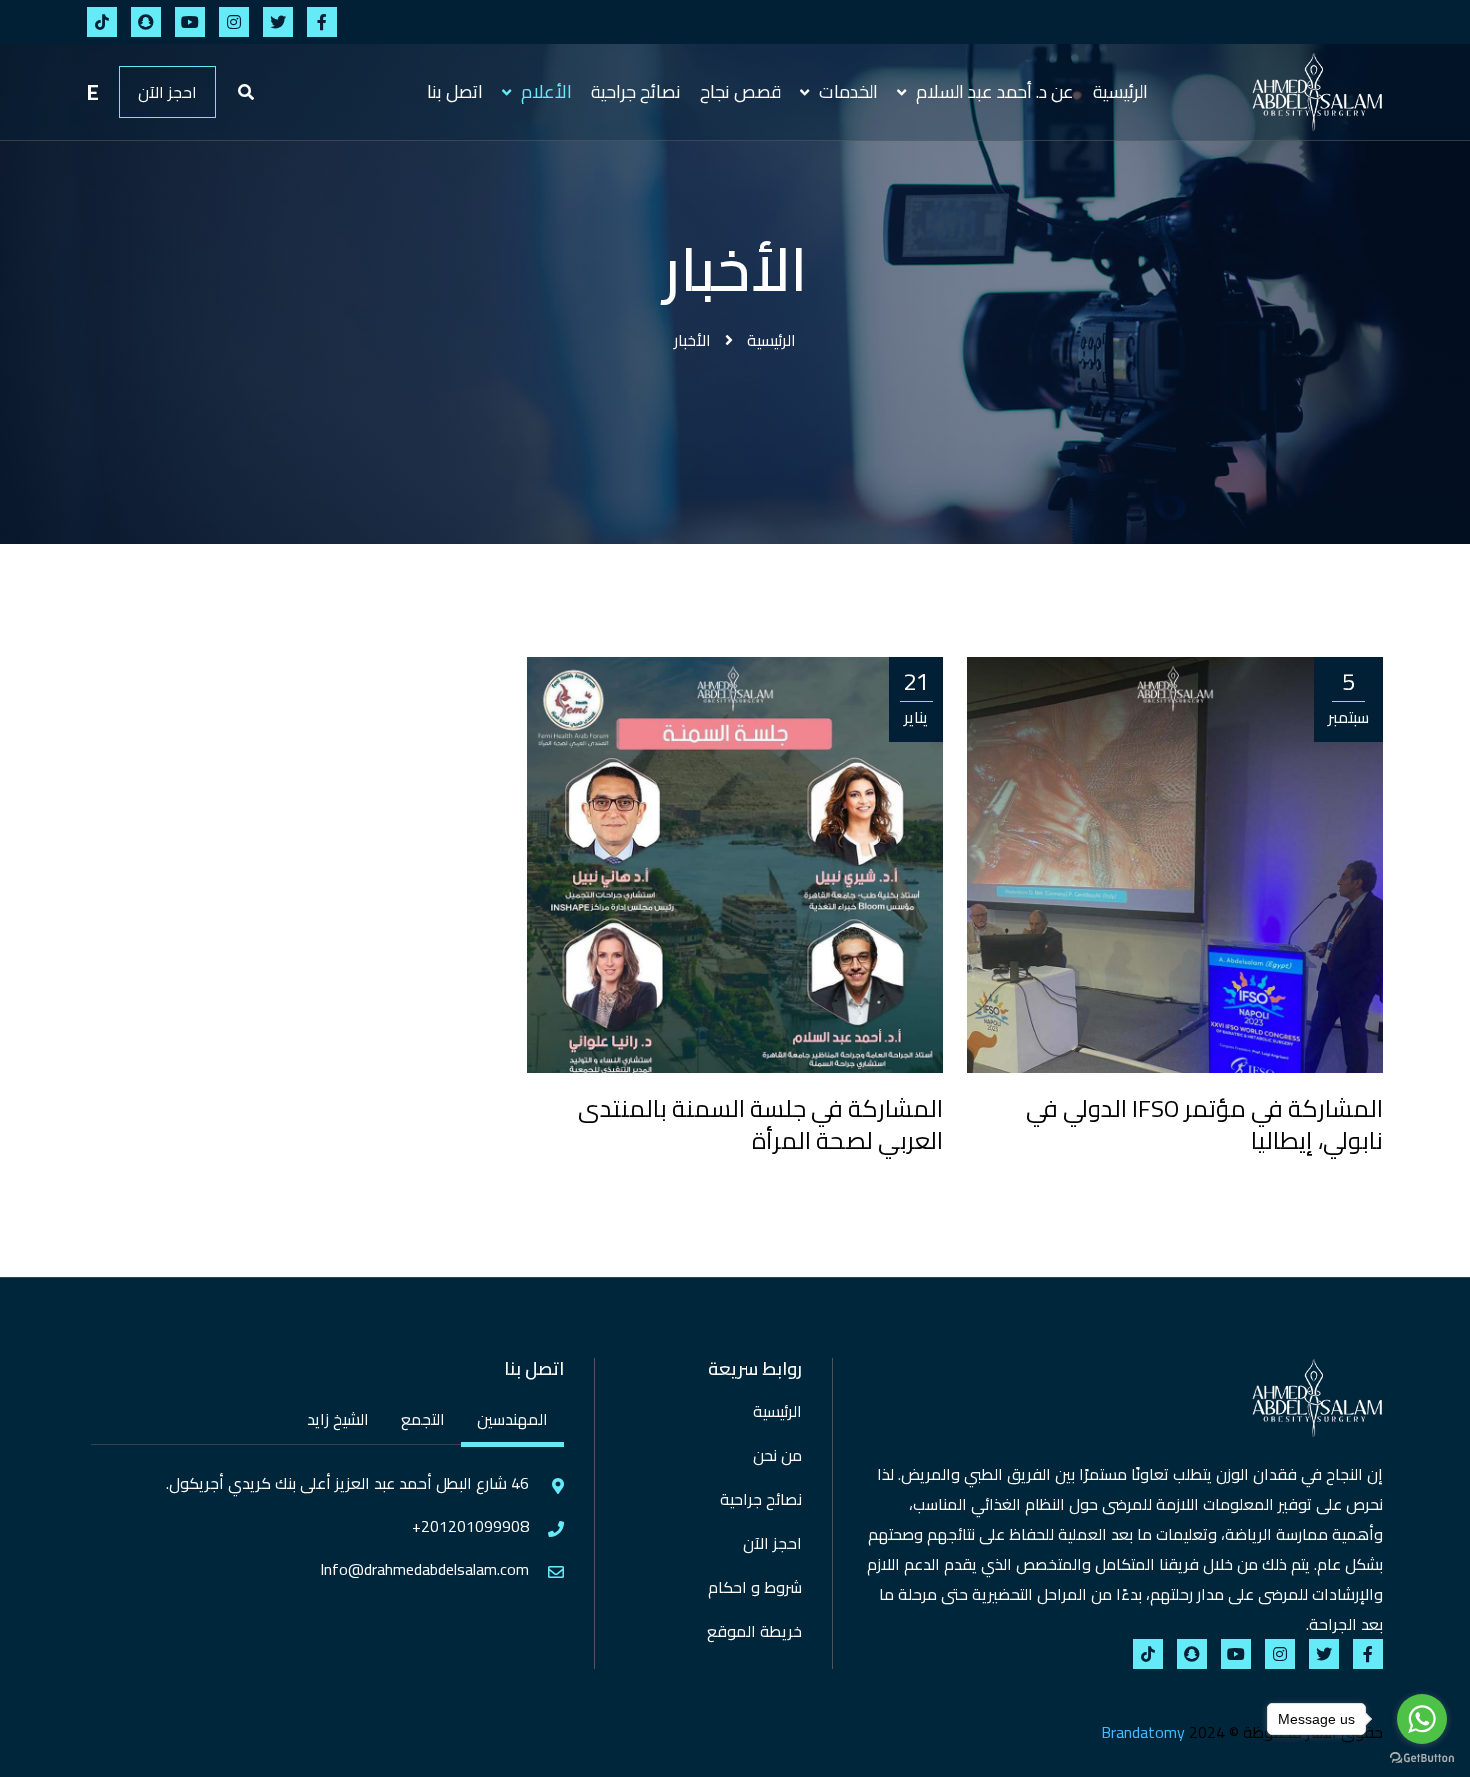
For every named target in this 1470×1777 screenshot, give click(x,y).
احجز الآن (167, 92)
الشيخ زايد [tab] (338, 1419)
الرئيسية (1120, 91)
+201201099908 (470, 1526)
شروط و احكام (755, 1587)
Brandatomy (1143, 1732)
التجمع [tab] (423, 1419)
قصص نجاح (740, 91)
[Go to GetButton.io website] (1422, 1757)
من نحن (777, 1455)
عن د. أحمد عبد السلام (993, 91)
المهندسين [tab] (512, 1419)
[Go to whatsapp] (1422, 1719)
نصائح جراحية (636, 91)
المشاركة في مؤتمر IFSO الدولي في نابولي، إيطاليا (1204, 1125)
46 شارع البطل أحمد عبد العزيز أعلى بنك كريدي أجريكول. (347, 1483)
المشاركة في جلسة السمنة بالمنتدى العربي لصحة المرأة (760, 1125)
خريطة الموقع (754, 1631)
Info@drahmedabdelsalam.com (424, 1569)
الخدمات (846, 91)
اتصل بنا (455, 91)
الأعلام (544, 91)
